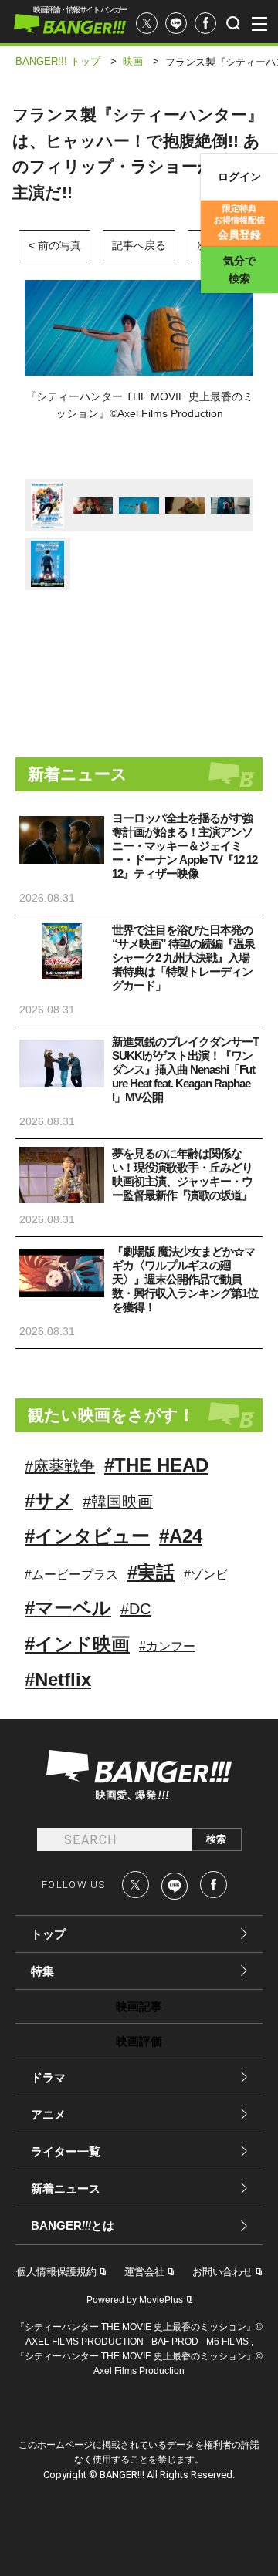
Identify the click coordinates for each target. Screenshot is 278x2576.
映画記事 (139, 2006)
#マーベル (68, 1608)
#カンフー (167, 1646)
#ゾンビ (206, 1575)
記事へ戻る (139, 245)
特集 (42, 1971)
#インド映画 (77, 1644)
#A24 (181, 1536)
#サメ (49, 1500)
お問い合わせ (222, 2272)
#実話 (151, 1572)
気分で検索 (239, 270)
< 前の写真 (55, 245)
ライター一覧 (66, 2151)
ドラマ (48, 2077)
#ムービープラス (71, 1575)
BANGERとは (73, 2226)
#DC (136, 1609)
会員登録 (239, 222)
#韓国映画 (118, 1502)
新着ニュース (66, 2188)
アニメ (48, 2114)
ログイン (239, 177)
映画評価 (139, 2041)
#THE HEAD (156, 1465)
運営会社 (144, 2272)
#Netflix (58, 1679)
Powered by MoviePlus (135, 2300)
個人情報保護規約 (56, 2272)
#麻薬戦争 (60, 1466)
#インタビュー (87, 1536)
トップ (48, 1934)
